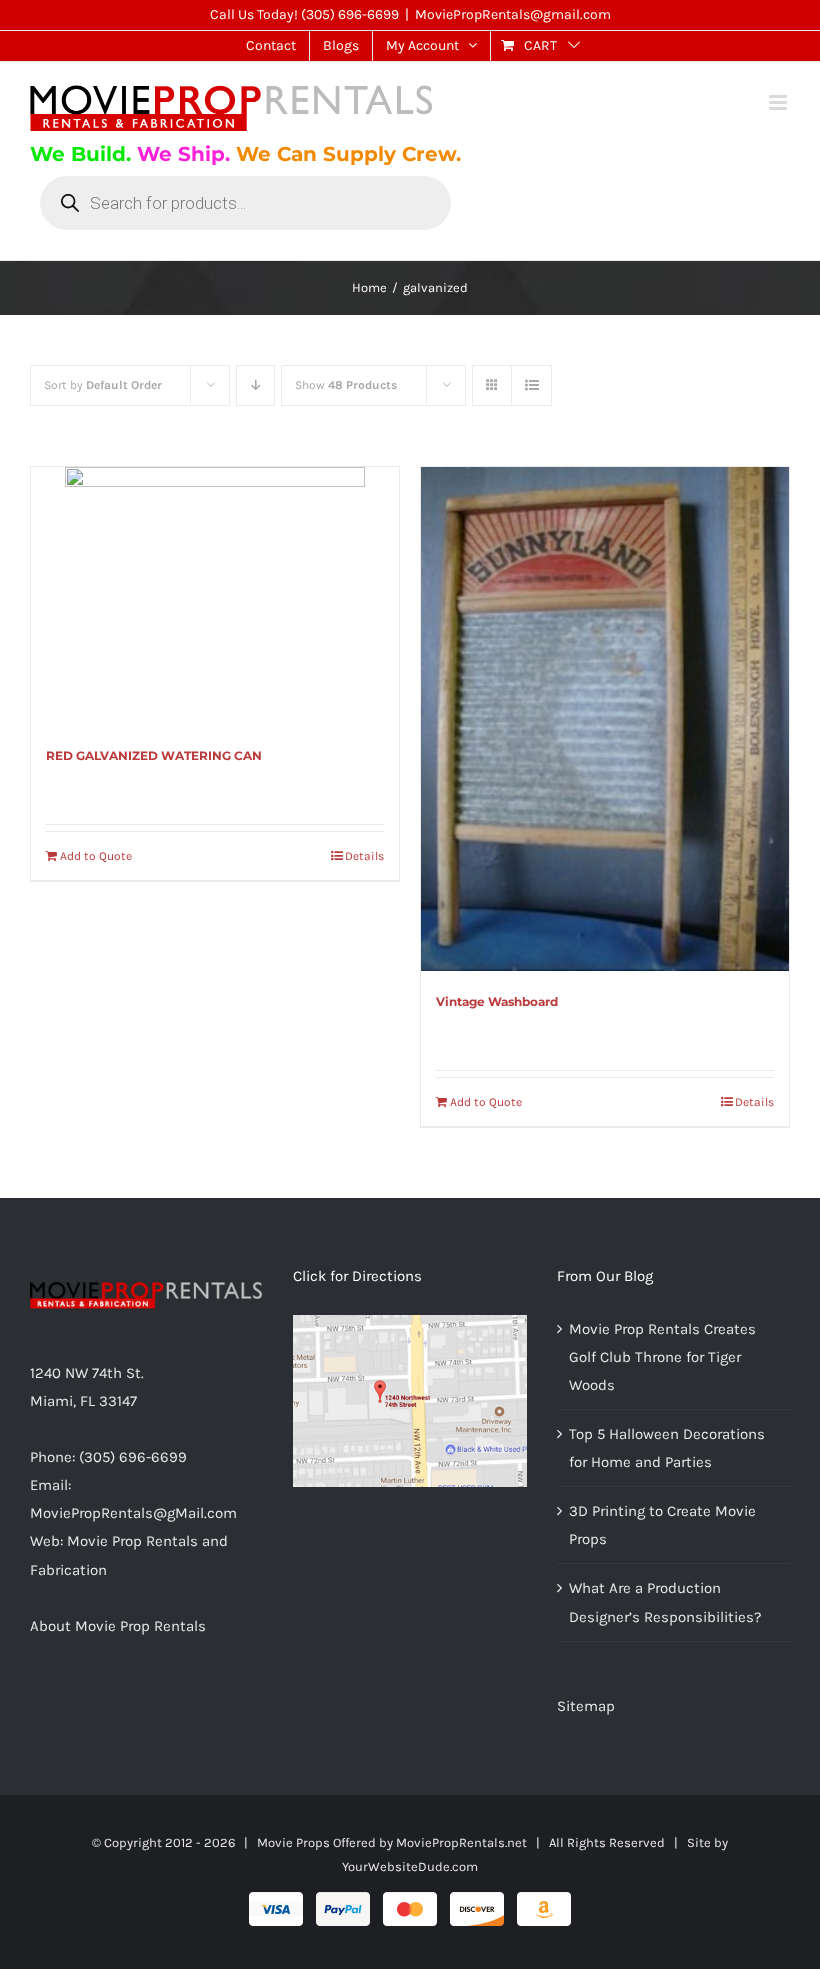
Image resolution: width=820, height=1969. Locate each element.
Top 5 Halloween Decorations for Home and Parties (667, 1448)
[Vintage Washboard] (605, 719)
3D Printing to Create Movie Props (662, 1525)
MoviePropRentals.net (461, 1842)
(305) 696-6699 (350, 14)
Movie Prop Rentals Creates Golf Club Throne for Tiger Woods (662, 1357)
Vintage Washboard (497, 1001)
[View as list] (531, 385)
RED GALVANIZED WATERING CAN (154, 755)
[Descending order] (255, 385)
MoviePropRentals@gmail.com (513, 14)
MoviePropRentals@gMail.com (133, 1513)
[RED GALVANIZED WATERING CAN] (215, 596)
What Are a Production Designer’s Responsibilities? (665, 1602)
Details (364, 856)
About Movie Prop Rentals (118, 1626)
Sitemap (586, 1706)
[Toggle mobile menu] (779, 102)
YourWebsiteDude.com (410, 1866)
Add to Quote (96, 856)
